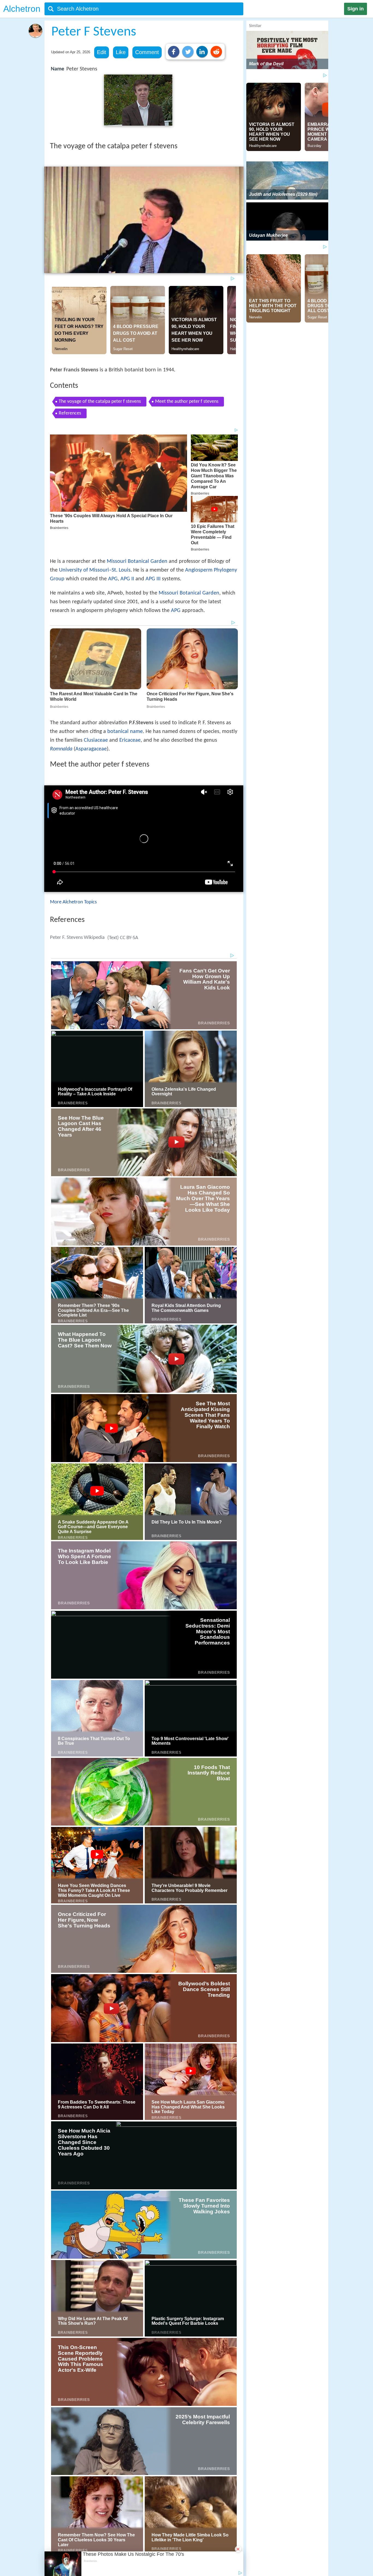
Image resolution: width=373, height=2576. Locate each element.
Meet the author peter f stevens (187, 402)
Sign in (356, 9)
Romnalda (61, 749)
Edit (102, 52)
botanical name (125, 732)
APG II (127, 579)
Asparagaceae (91, 749)
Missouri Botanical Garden (137, 561)
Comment (147, 52)
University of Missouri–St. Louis (95, 570)
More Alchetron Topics (73, 902)
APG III (153, 579)
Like (121, 52)
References (70, 413)
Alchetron (22, 9)
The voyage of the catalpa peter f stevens (100, 402)
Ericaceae (130, 740)
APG (113, 579)
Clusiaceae (96, 740)
